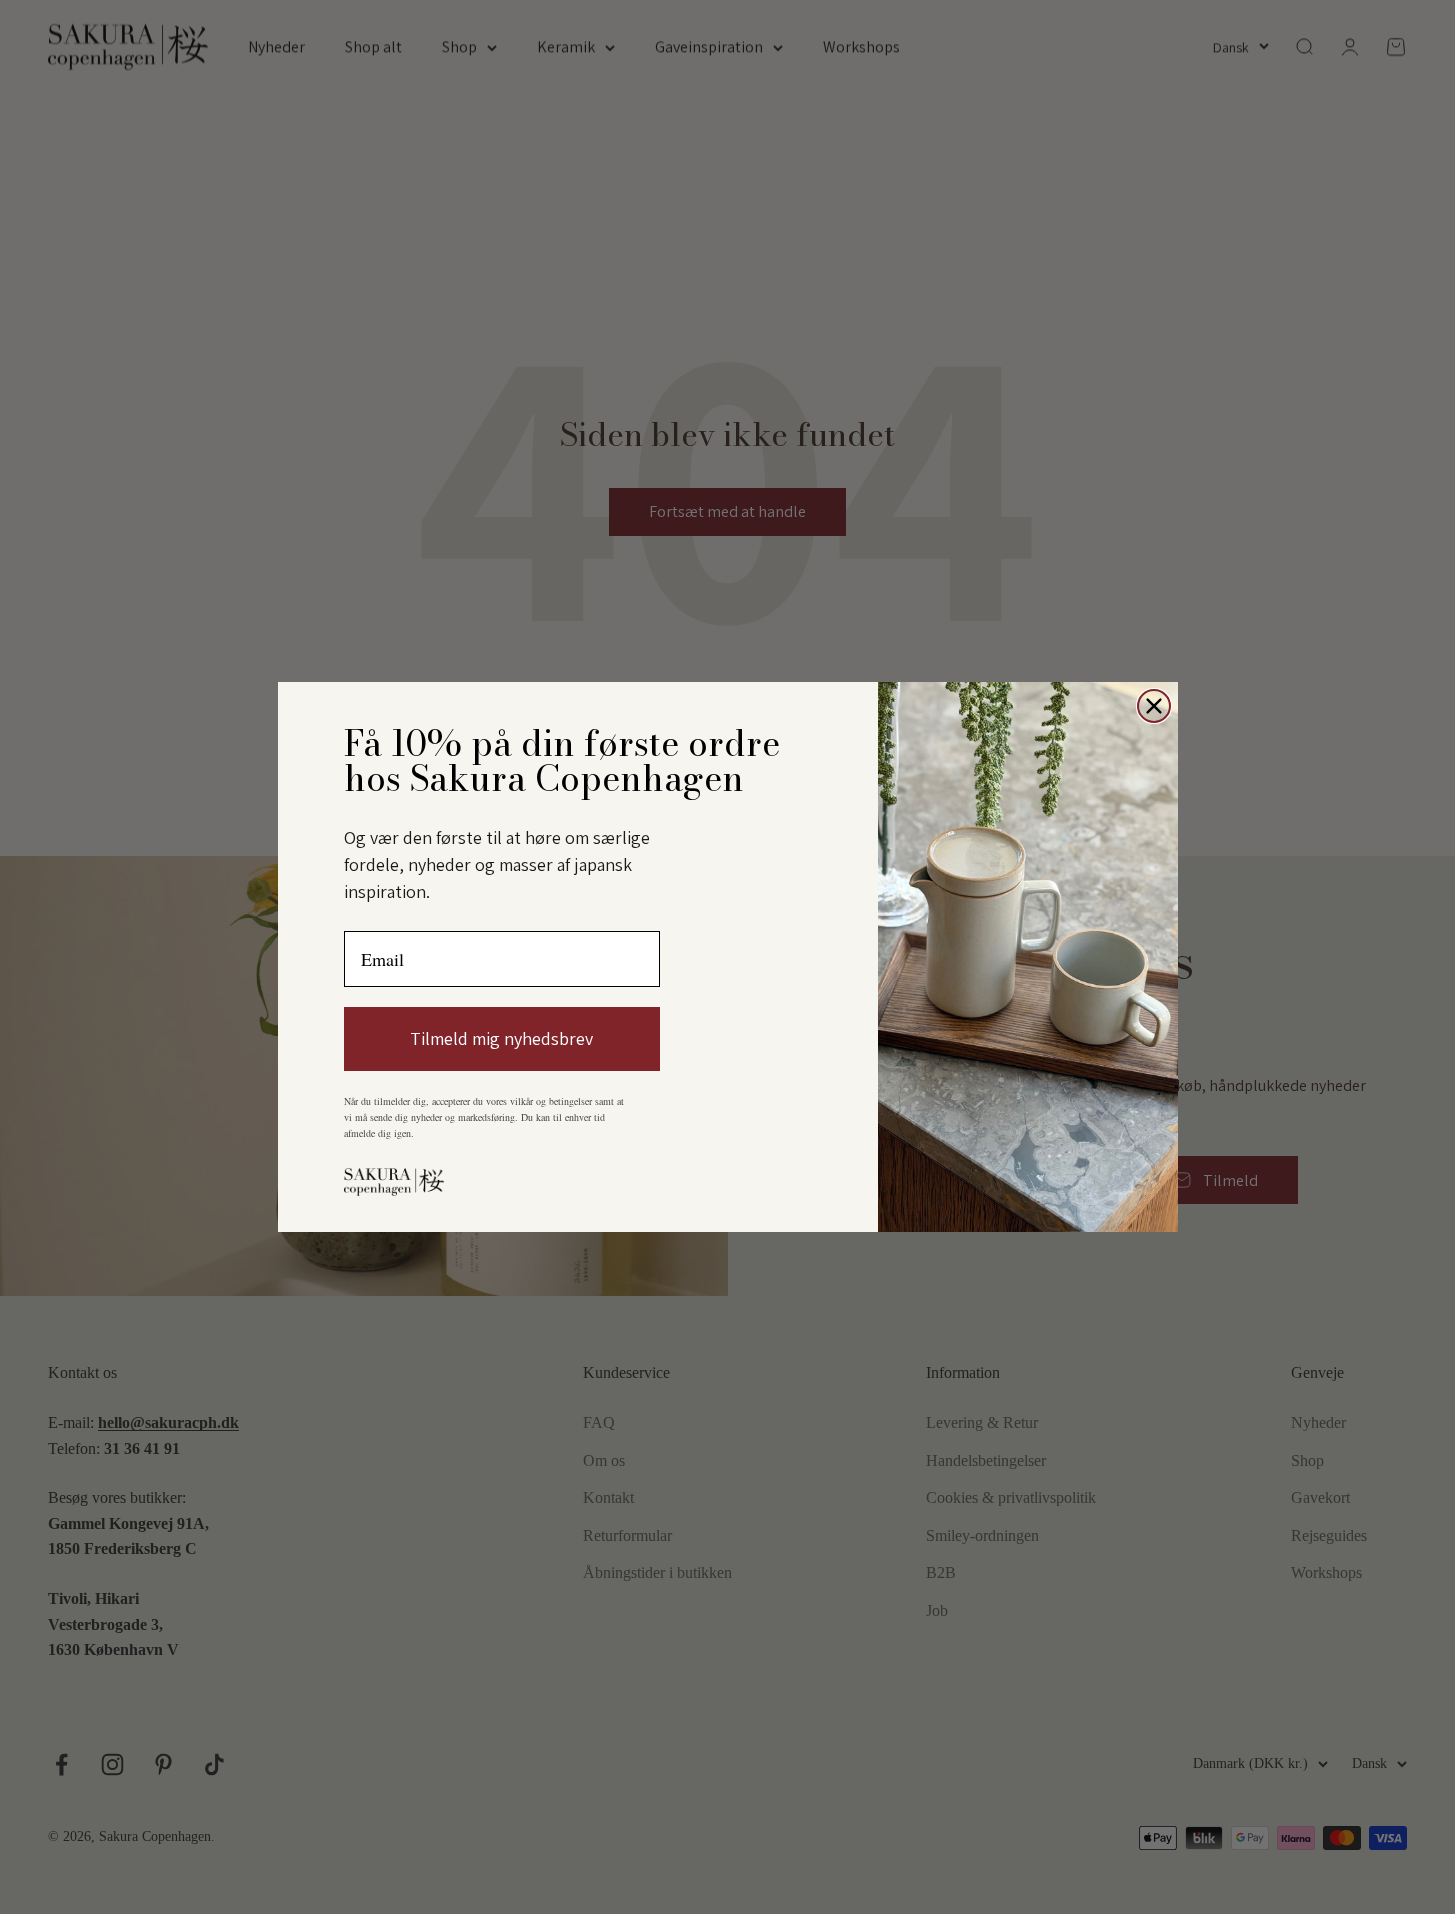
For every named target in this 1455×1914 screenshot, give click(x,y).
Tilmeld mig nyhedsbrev (501, 1038)
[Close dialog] (1154, 706)
